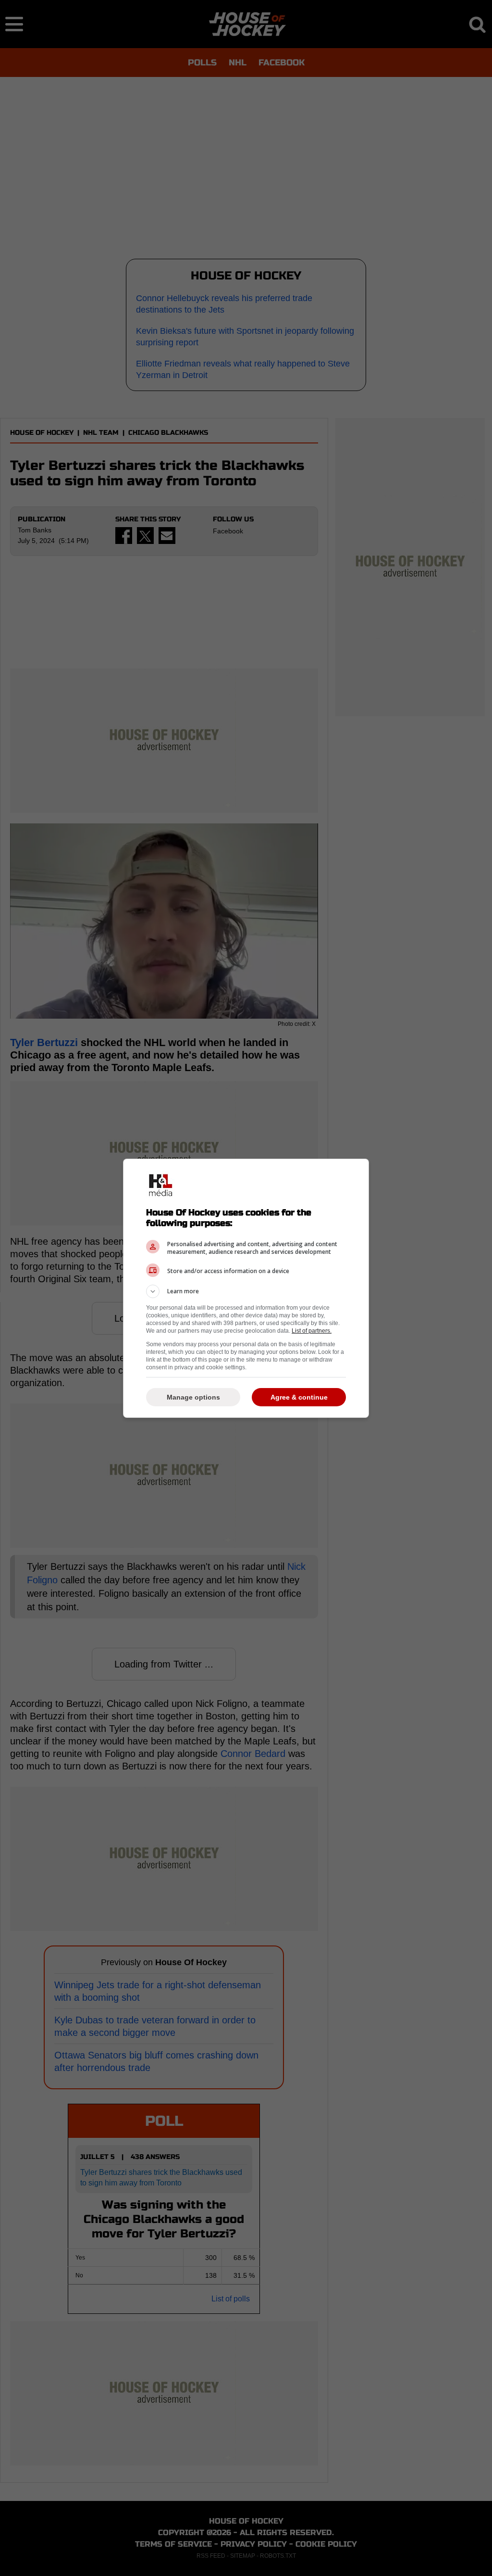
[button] (246, 1291)
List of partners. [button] (312, 1331)
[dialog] (246, 1288)
